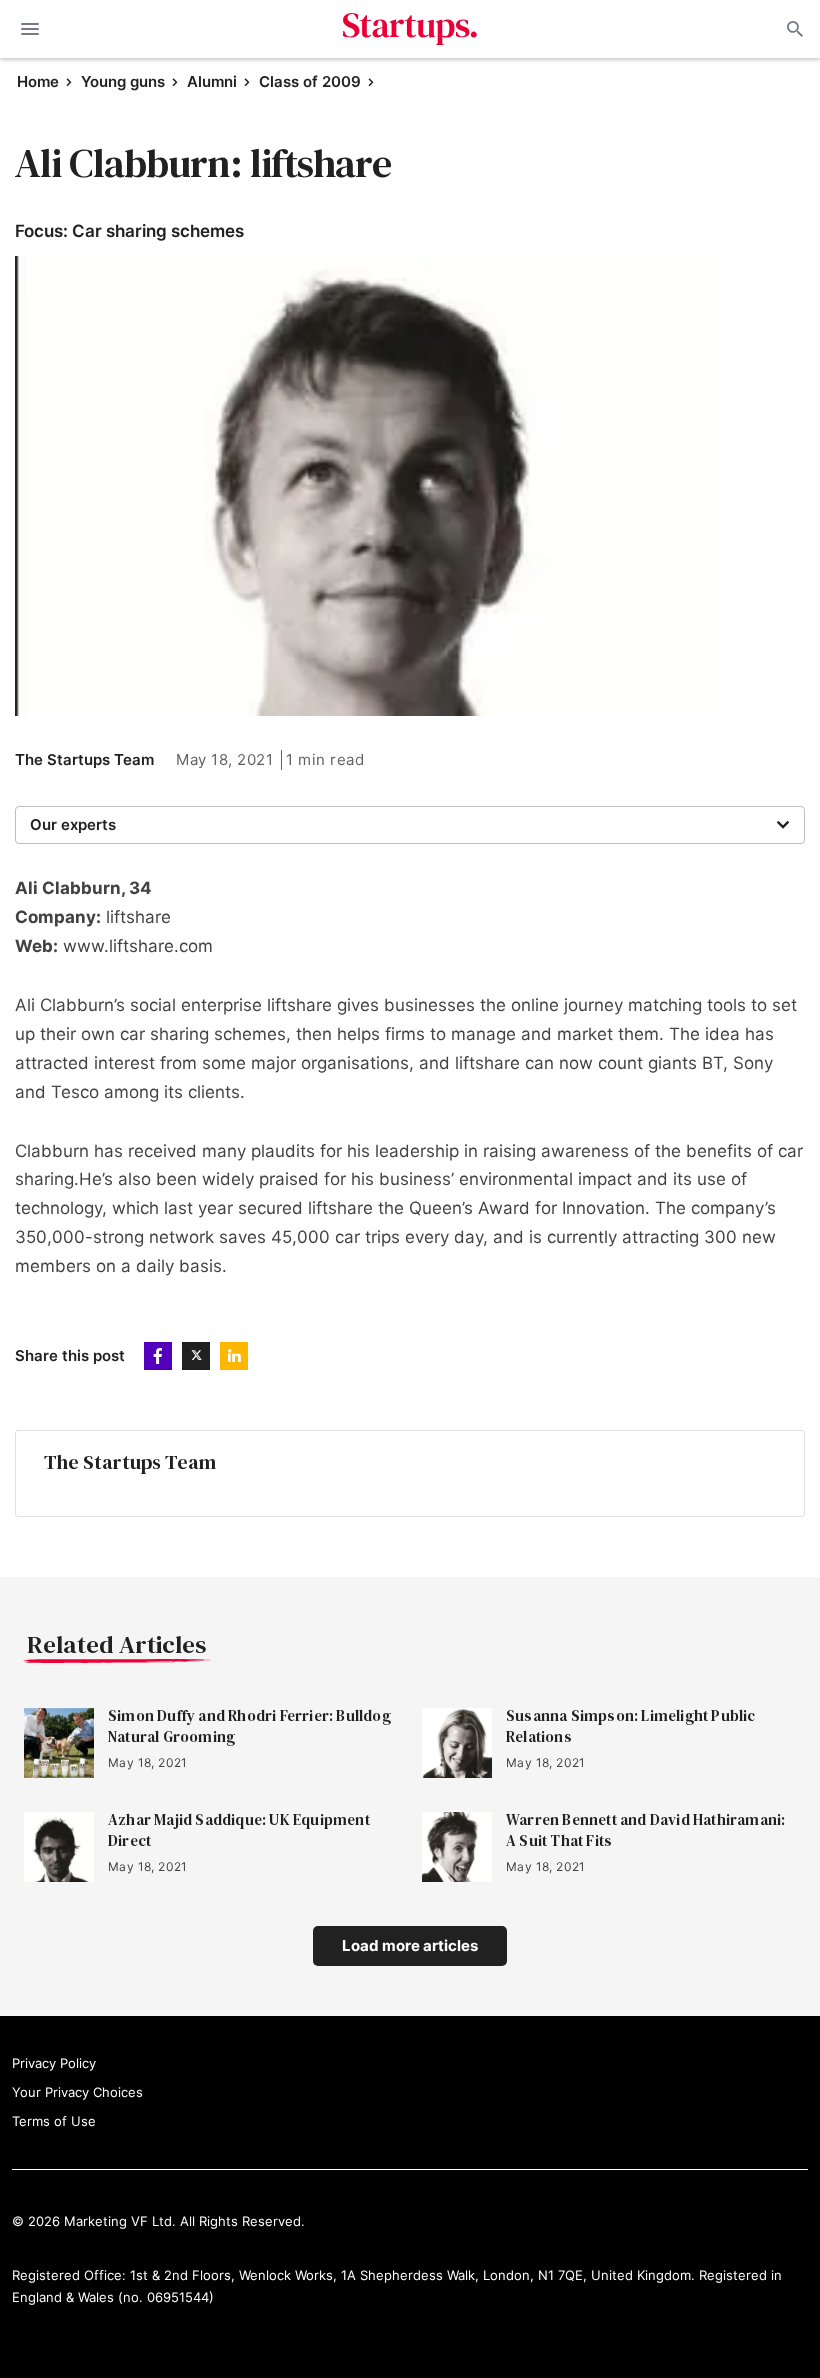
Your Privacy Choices (77, 2092)
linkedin (234, 1356)
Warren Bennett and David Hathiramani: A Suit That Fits (645, 1830)
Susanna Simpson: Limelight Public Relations (631, 1726)
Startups (410, 29)
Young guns (123, 81)
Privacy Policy (54, 2063)
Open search (793, 29)
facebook (158, 1356)
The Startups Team (84, 759)
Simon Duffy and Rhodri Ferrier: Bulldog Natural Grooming (249, 1726)
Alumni (212, 81)
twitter (196, 1356)
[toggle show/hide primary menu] (30, 29)
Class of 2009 (310, 81)
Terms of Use (54, 2121)
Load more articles (410, 1945)
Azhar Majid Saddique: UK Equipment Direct (239, 1830)
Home (38, 81)
